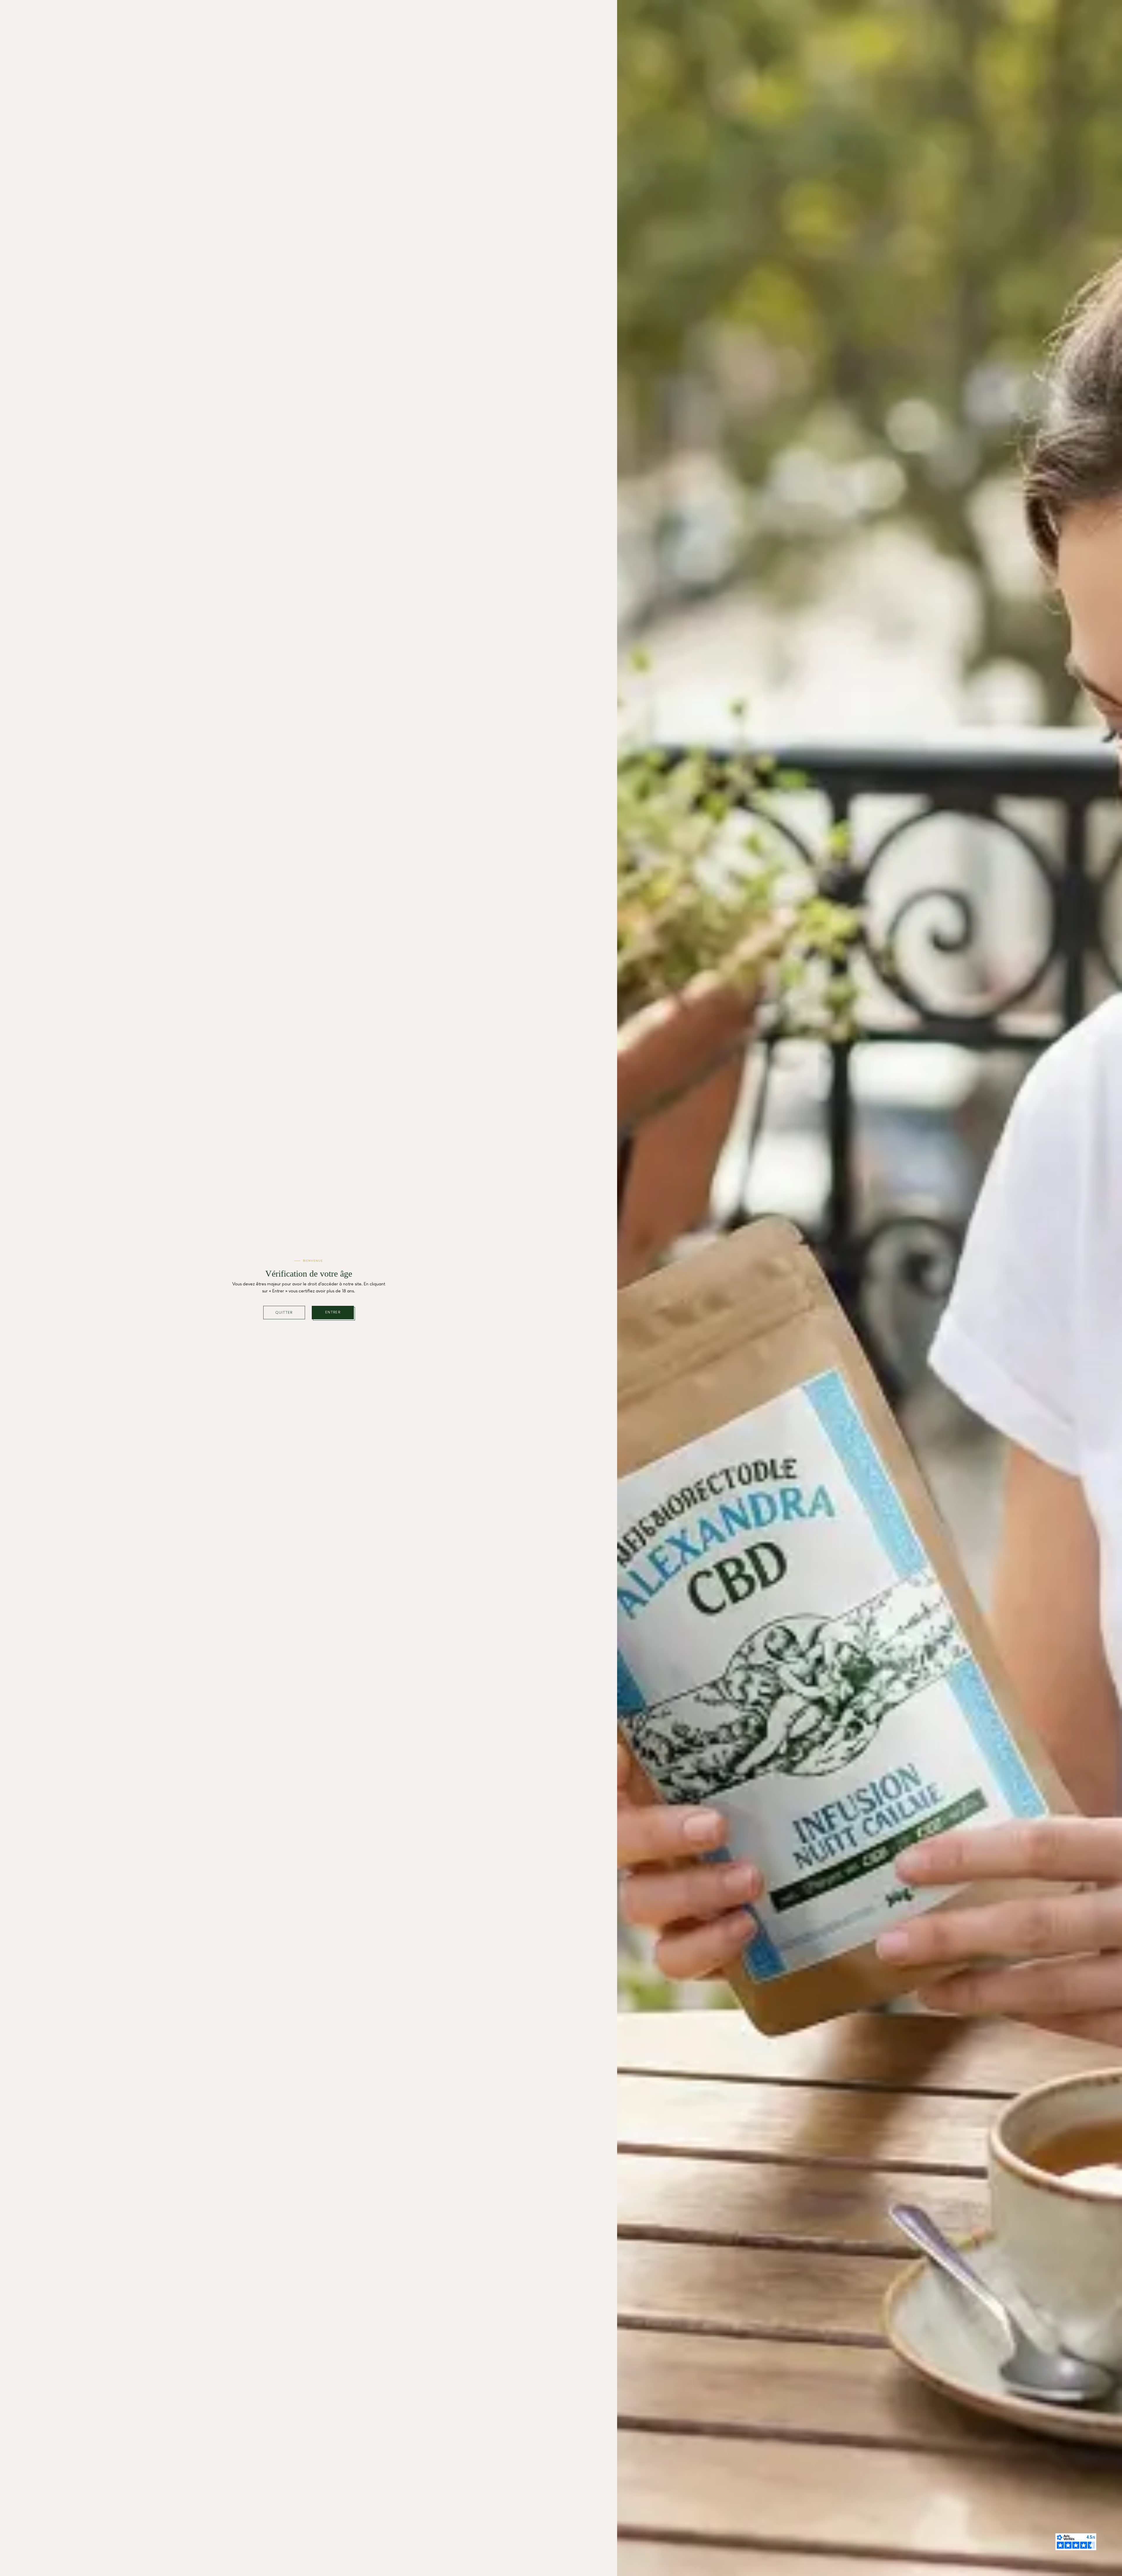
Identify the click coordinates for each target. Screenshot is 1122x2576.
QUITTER (284, 1313)
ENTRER (333, 1312)
